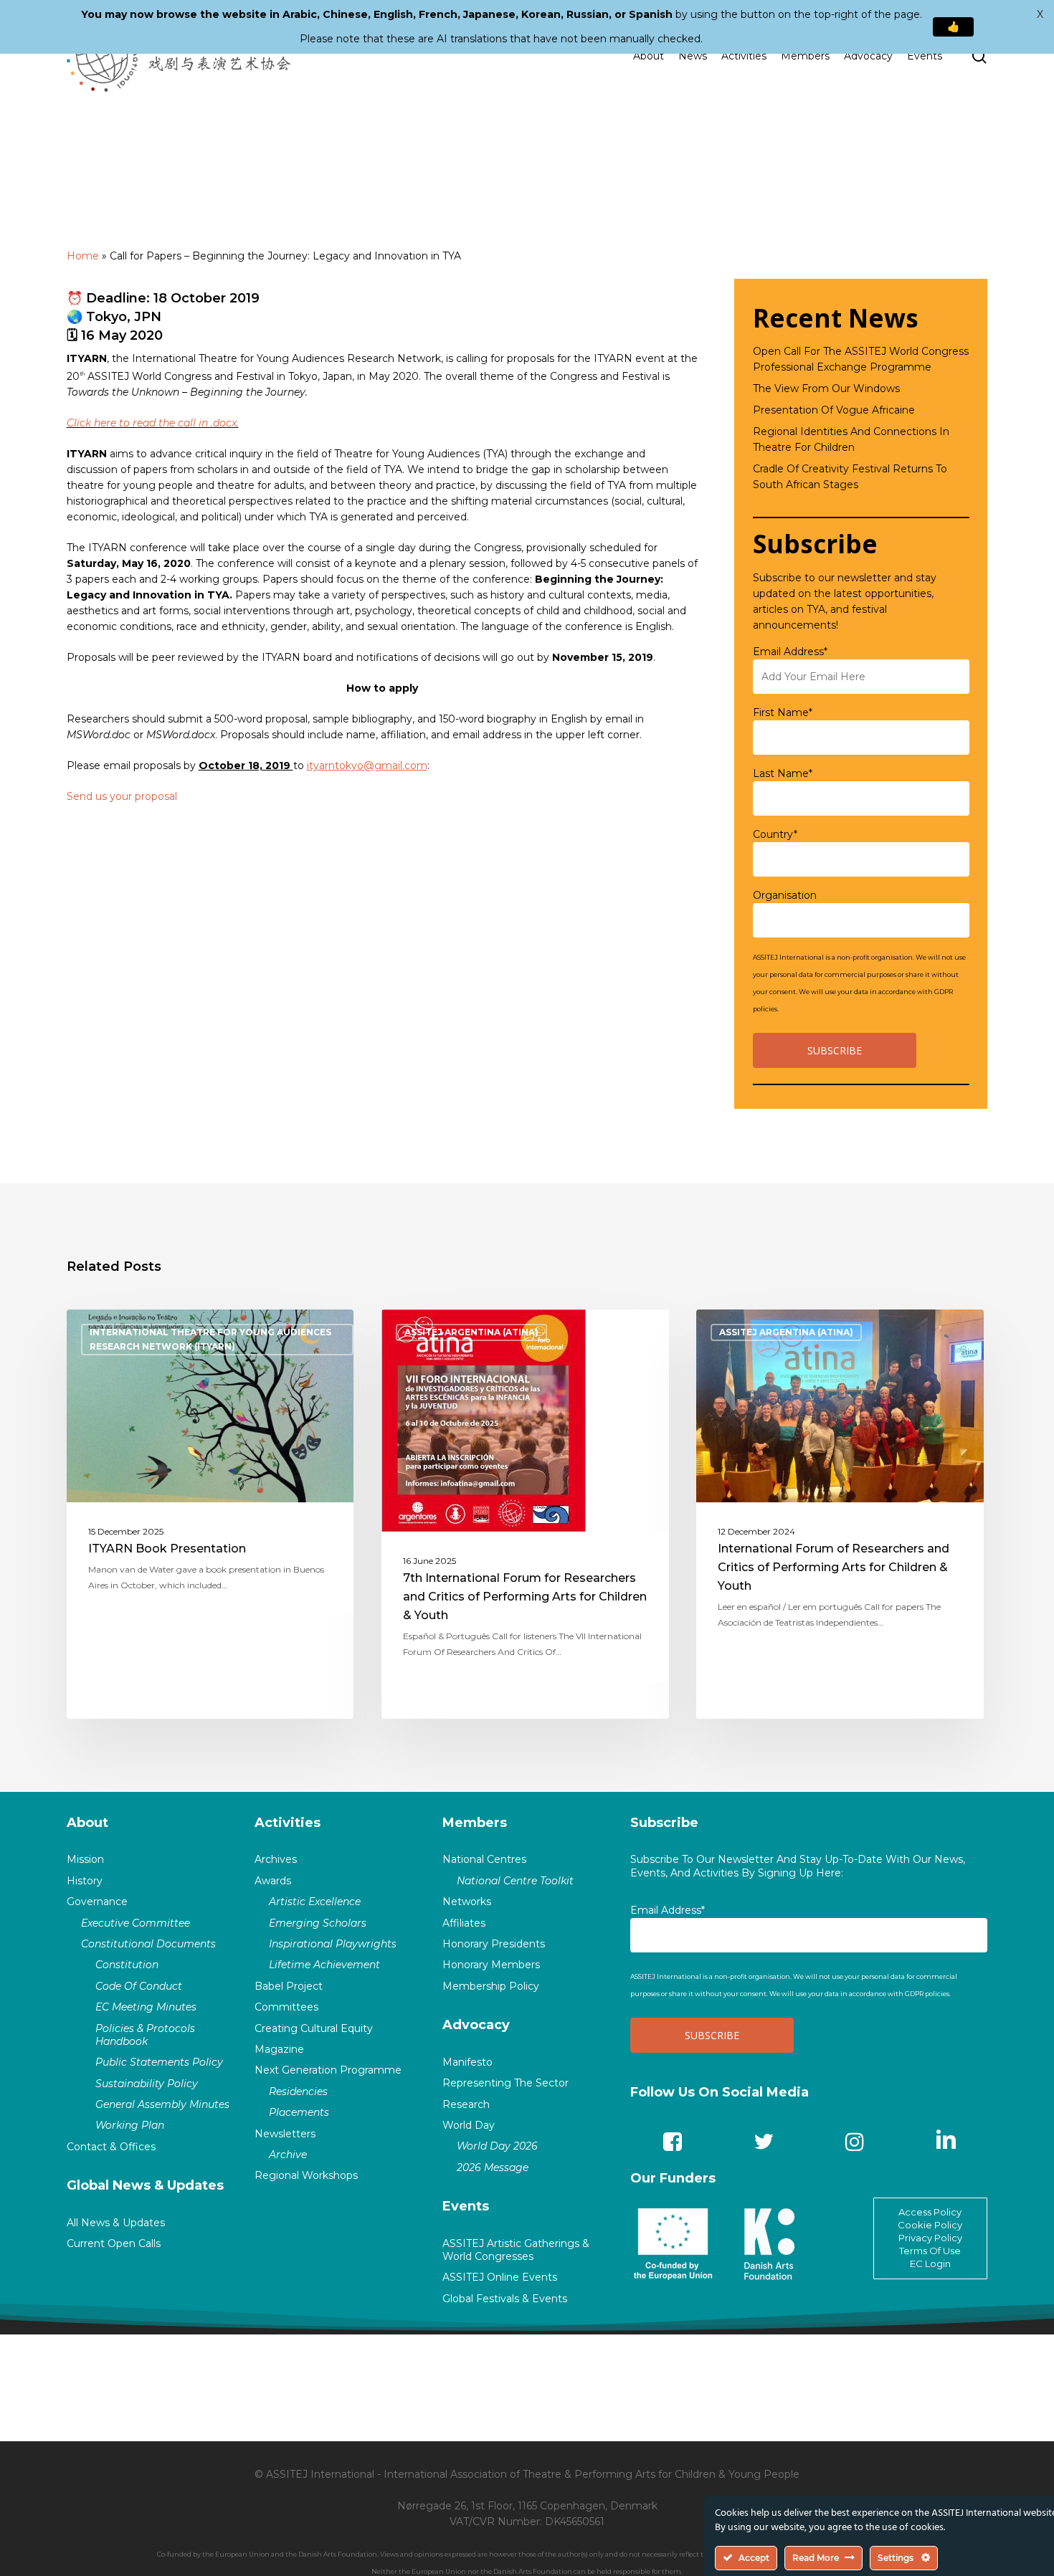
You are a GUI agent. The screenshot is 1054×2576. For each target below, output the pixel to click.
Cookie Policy (930, 2225)
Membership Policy (491, 1986)
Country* (775, 834)
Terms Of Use (930, 2251)
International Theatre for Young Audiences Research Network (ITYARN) (210, 1339)
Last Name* (783, 773)
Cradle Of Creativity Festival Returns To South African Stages (850, 477)
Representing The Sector (505, 2083)
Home (83, 256)
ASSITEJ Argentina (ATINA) (471, 1332)
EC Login (930, 2263)
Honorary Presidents (494, 1944)
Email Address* (790, 652)
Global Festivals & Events (505, 2299)
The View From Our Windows (826, 388)
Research (466, 2104)
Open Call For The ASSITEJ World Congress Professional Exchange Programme (861, 359)
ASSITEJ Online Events (500, 2277)
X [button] (1040, 14)
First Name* (783, 712)
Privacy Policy (930, 2238)
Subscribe (664, 1823)
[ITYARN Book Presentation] (210, 1514)
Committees (286, 2007)
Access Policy (930, 2212)
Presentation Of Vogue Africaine (834, 410)
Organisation (785, 895)
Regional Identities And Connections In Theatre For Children (851, 439)
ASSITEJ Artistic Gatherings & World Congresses (516, 2250)
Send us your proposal (122, 796)
